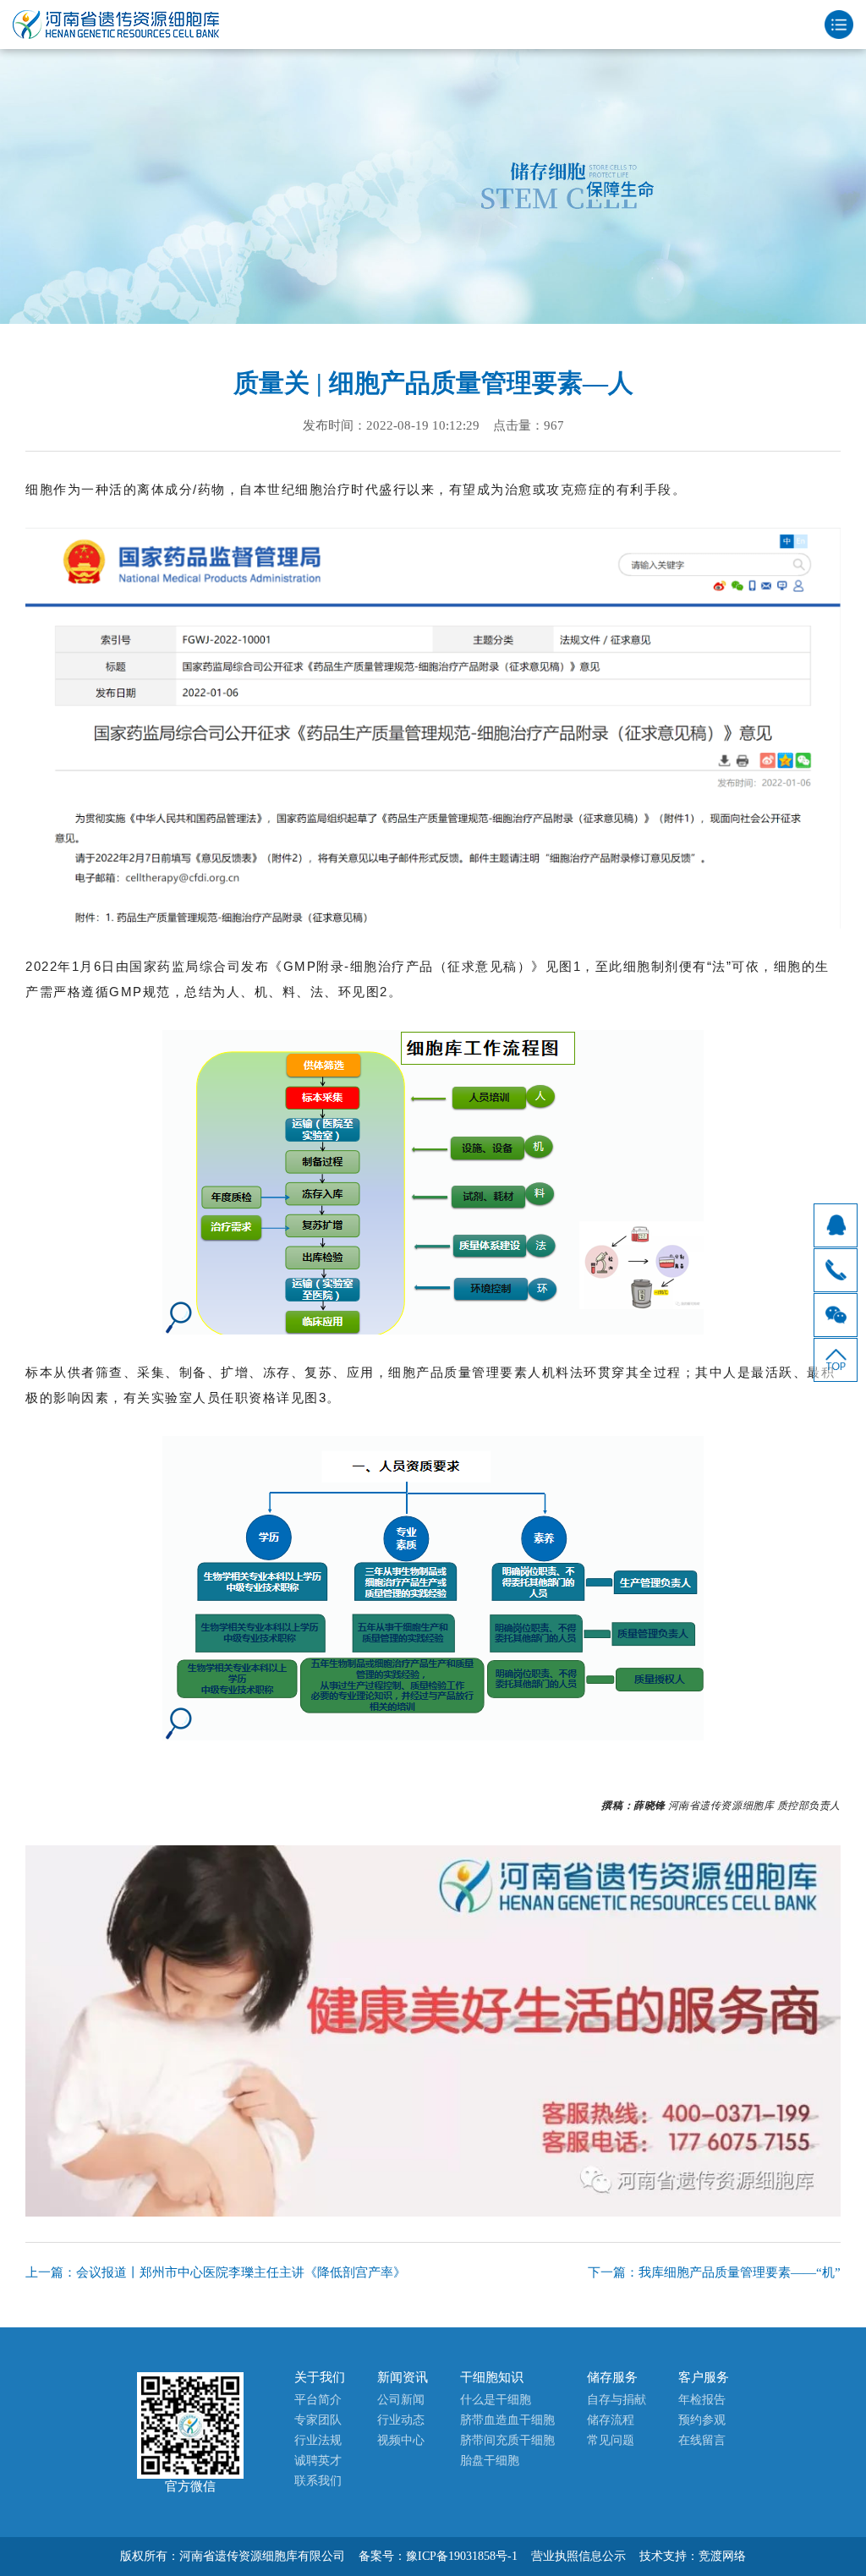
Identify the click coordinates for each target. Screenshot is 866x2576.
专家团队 (318, 2420)
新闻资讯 (403, 2377)
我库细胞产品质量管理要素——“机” (740, 2272)
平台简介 (318, 2400)
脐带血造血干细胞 (507, 2420)
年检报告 (702, 2400)
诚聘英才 (318, 2461)
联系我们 (318, 2481)
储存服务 (612, 2377)
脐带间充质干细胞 (507, 2440)
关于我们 (320, 2377)
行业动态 (401, 2420)
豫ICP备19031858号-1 (462, 2556)
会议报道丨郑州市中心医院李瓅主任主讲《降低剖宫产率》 (241, 2272)
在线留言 (702, 2440)
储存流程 (611, 2420)
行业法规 (318, 2440)
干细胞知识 (492, 2377)
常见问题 (611, 2440)
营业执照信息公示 (578, 2556)
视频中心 (401, 2440)
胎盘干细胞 (490, 2461)
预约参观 (702, 2420)
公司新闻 (401, 2400)
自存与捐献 (617, 2400)
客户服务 (704, 2377)
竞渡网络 (722, 2556)
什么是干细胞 (496, 2400)
